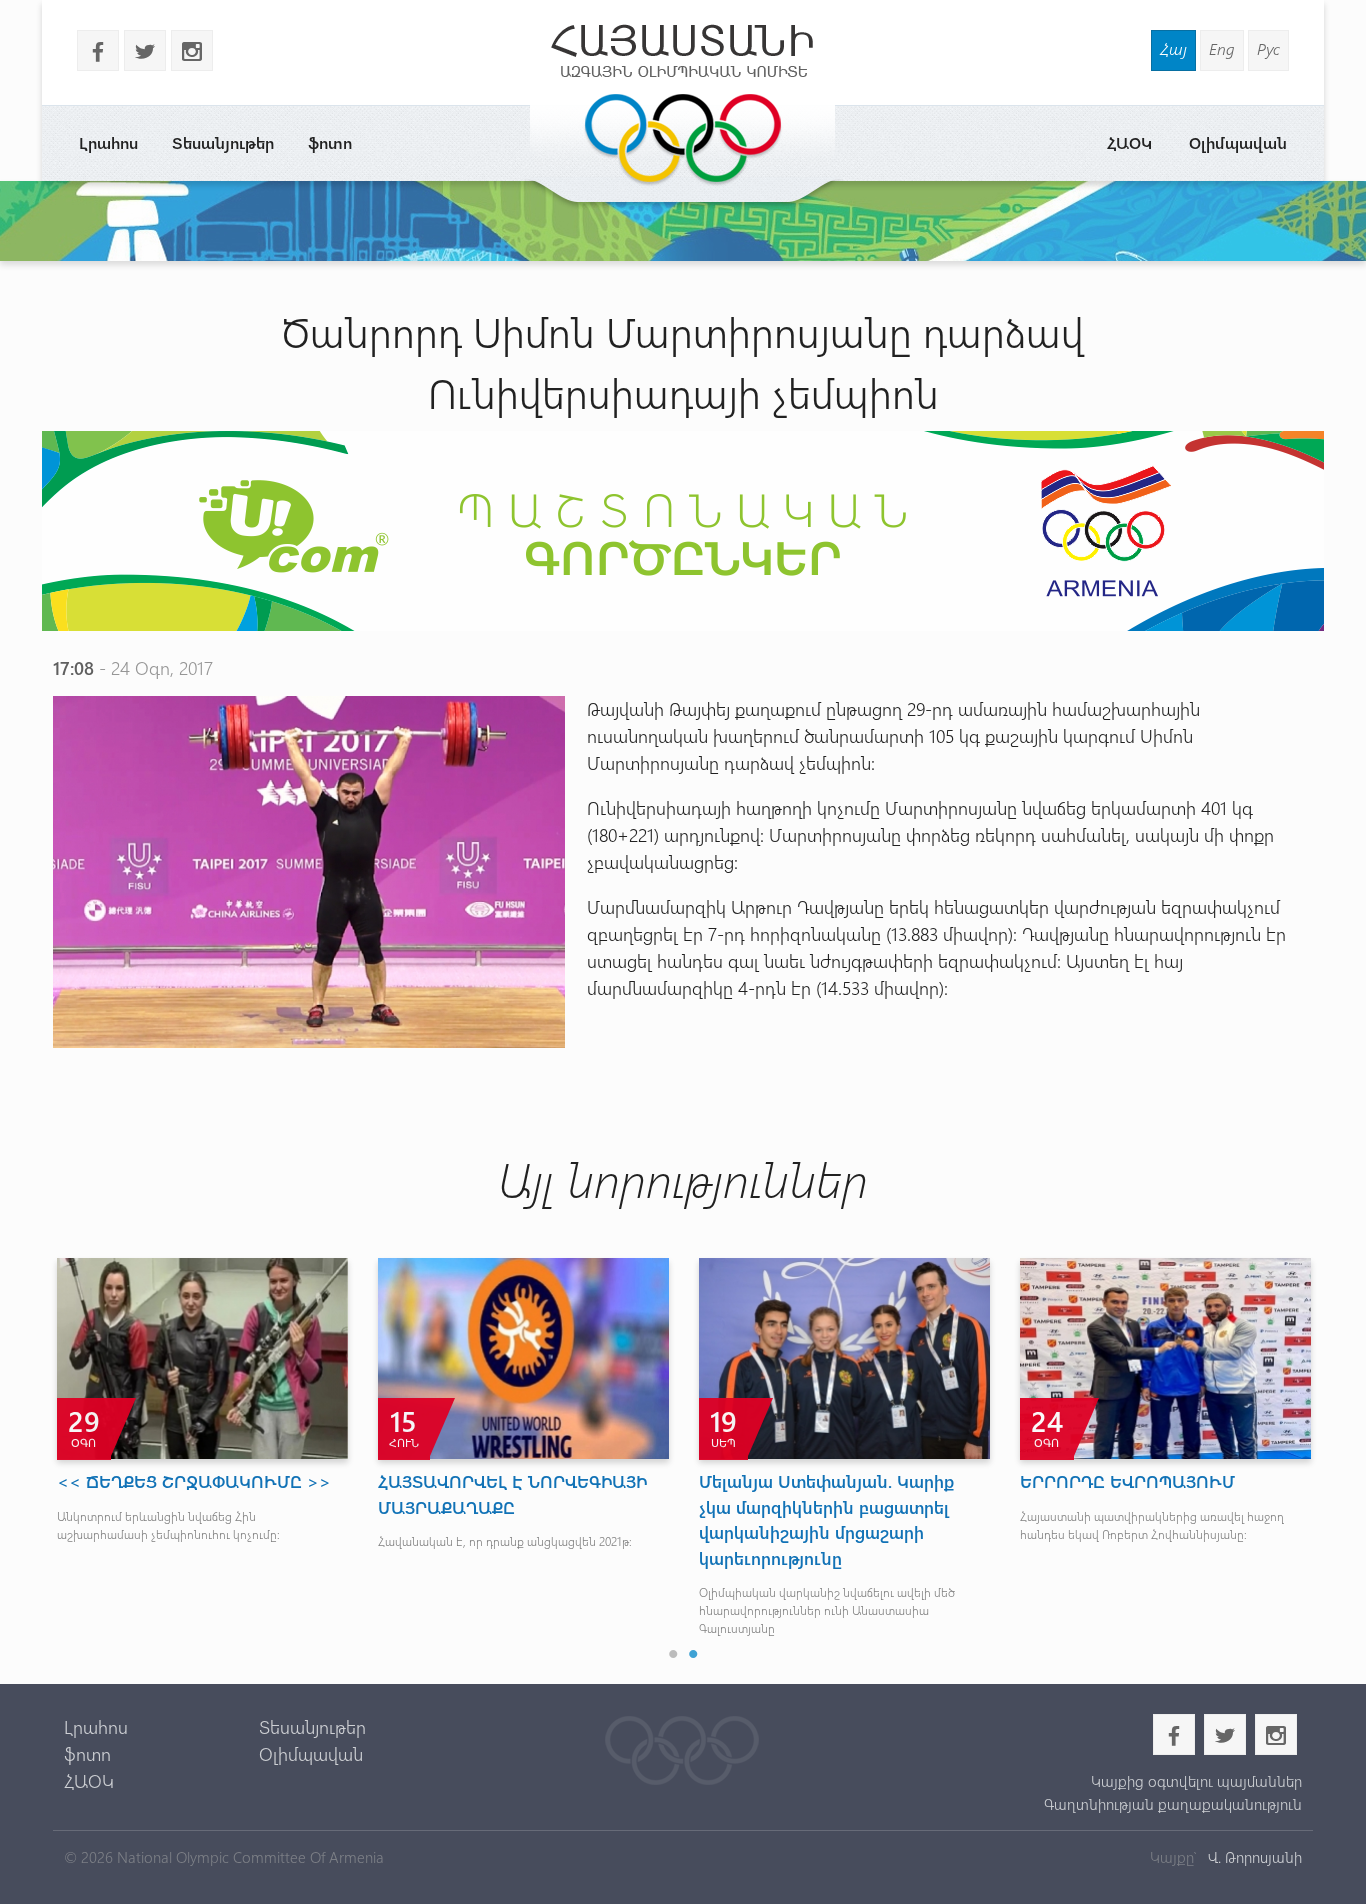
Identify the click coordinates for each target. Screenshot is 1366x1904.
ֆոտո (330, 142)
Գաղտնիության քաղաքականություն (1172, 1804)
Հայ (1173, 48)
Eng (1222, 48)
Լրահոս (108, 142)
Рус (1268, 48)
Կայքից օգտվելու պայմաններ (1196, 1781)
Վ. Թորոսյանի (1253, 1857)
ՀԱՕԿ (1129, 142)
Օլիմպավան (1238, 142)
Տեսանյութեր (223, 142)
